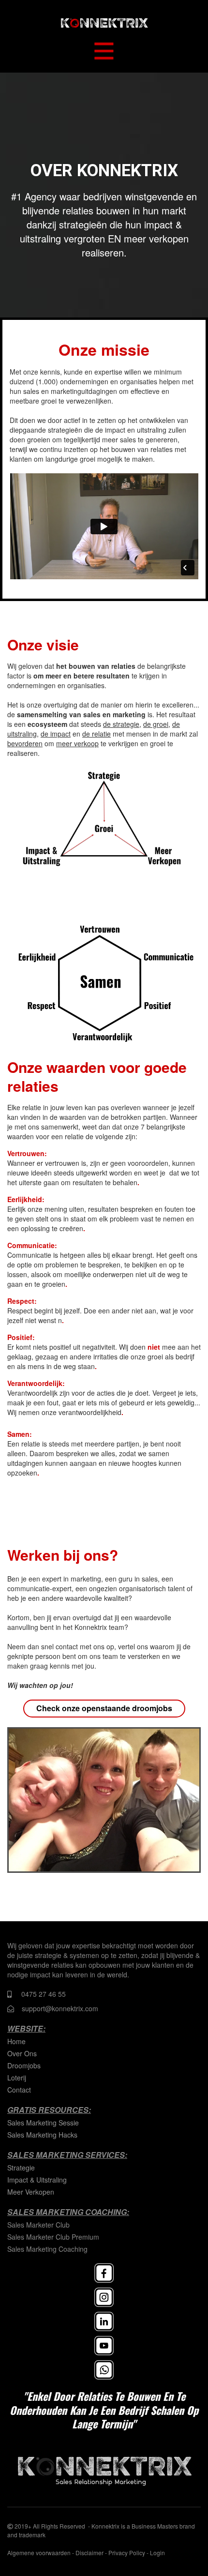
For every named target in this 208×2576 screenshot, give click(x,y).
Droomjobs (24, 2065)
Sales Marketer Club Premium (53, 2237)
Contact (19, 2090)
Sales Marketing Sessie (43, 2123)
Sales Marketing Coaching (47, 2249)
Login (157, 2553)
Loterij (17, 2078)
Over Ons (22, 2053)
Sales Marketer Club (38, 2225)
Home (16, 2041)
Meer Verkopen (31, 2192)
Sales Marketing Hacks (42, 2135)
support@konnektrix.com (60, 2008)
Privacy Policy (127, 2553)
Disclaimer (89, 2553)
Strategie (21, 2168)
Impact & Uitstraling (37, 2180)
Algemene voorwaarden (39, 2553)
